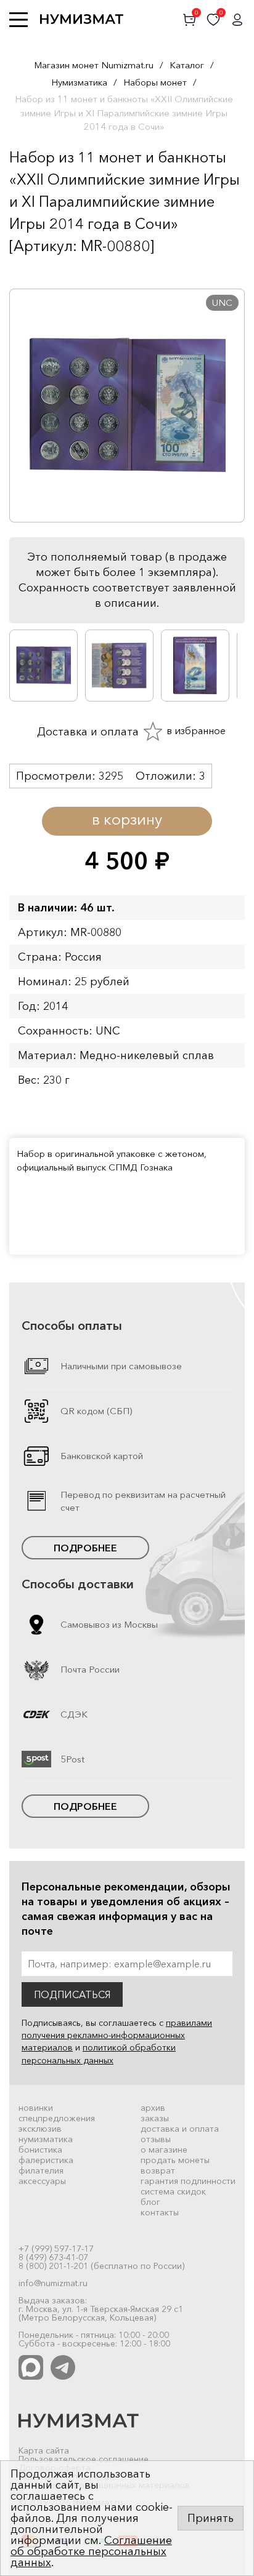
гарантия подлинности (188, 2181)
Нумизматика (79, 82)
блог (150, 2202)
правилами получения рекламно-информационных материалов (117, 2035)
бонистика (40, 2150)
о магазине (164, 2150)
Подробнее (85, 1548)
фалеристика (46, 2160)
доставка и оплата (180, 2129)
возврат (158, 2170)
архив (153, 2108)
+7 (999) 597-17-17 (56, 2249)
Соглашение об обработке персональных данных (91, 2551)
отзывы (156, 2139)
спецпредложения (57, 2118)
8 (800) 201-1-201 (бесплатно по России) (101, 2266)
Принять (211, 2518)
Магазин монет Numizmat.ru (94, 65)
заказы (155, 2118)
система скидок (173, 2191)
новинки (36, 2108)
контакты (160, 2212)
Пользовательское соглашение (84, 2459)
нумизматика (46, 2139)
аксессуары (42, 2181)
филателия (41, 2170)
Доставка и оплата (86, 731)
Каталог (187, 65)
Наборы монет (155, 82)
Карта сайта (44, 2450)
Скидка (36, 270)
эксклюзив (40, 2129)
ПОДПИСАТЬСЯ (72, 1994)
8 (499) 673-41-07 (53, 2257)
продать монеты (175, 2160)
